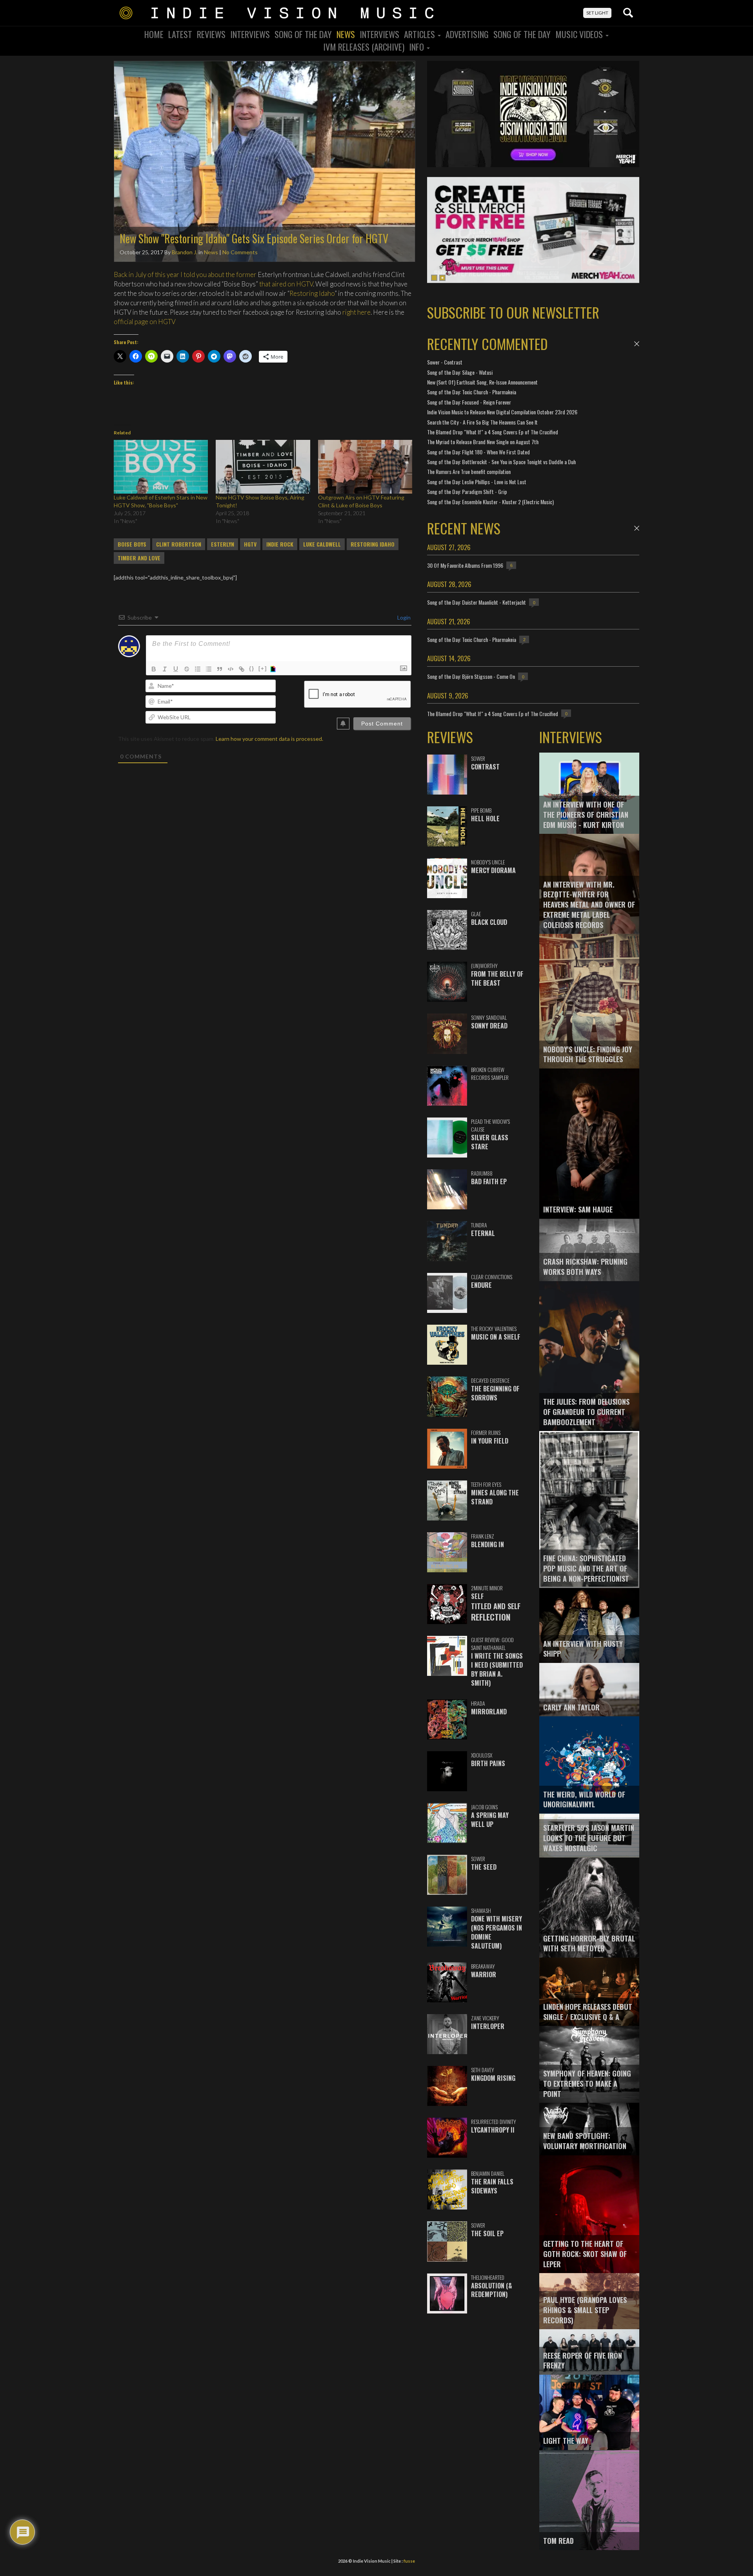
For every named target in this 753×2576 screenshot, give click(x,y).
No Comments (240, 252)
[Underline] (176, 669)
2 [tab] (442, 278)
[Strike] (187, 669)
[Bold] (154, 669)
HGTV (250, 544)
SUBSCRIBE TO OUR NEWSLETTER (513, 312)
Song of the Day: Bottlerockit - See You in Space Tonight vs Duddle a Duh (501, 462)
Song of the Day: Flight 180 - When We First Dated (478, 452)
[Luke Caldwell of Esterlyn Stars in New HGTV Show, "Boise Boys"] (161, 467)
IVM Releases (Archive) (364, 47)
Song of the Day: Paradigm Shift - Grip (467, 491)
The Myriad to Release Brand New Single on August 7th (483, 442)
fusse (409, 2561)
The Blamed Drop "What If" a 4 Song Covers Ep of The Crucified (493, 432)
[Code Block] (231, 669)
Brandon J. (185, 252)
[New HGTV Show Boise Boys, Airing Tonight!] (263, 467)
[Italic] (165, 669)
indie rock (280, 544)
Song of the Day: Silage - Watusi (460, 372)
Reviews (211, 34)
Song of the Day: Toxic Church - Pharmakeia (472, 392)
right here (356, 312)
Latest (180, 34)
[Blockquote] (220, 669)
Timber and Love (139, 558)
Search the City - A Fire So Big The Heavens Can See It (482, 422)
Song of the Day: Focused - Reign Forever (469, 402)
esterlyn (223, 544)
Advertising (467, 34)
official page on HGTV (145, 322)
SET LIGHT (597, 13)
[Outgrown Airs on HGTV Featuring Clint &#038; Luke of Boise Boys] (365, 467)
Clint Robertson (179, 544)
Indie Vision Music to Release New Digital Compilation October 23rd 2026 (502, 412)
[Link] (242, 669)
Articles (420, 34)
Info (417, 47)
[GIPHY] (274, 669)
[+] (263, 668)
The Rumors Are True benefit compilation (469, 471)
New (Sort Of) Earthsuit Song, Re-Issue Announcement (482, 382)
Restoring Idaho (312, 293)
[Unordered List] (209, 669)
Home (154, 34)
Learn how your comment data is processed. (269, 739)
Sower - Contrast (445, 362)
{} (252, 668)
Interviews (250, 34)
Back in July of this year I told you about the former (185, 274)
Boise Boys (132, 544)
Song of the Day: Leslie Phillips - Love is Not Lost (477, 482)
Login (403, 617)
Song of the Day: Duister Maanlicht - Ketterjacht (477, 602)
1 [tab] (434, 278)
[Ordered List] (198, 669)
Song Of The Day (303, 34)
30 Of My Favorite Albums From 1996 (465, 565)
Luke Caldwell (322, 544)
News (346, 34)
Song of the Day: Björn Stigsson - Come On (471, 676)
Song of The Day (522, 34)
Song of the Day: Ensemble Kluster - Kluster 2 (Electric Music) (490, 502)
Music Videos (580, 34)
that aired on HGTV (286, 284)
